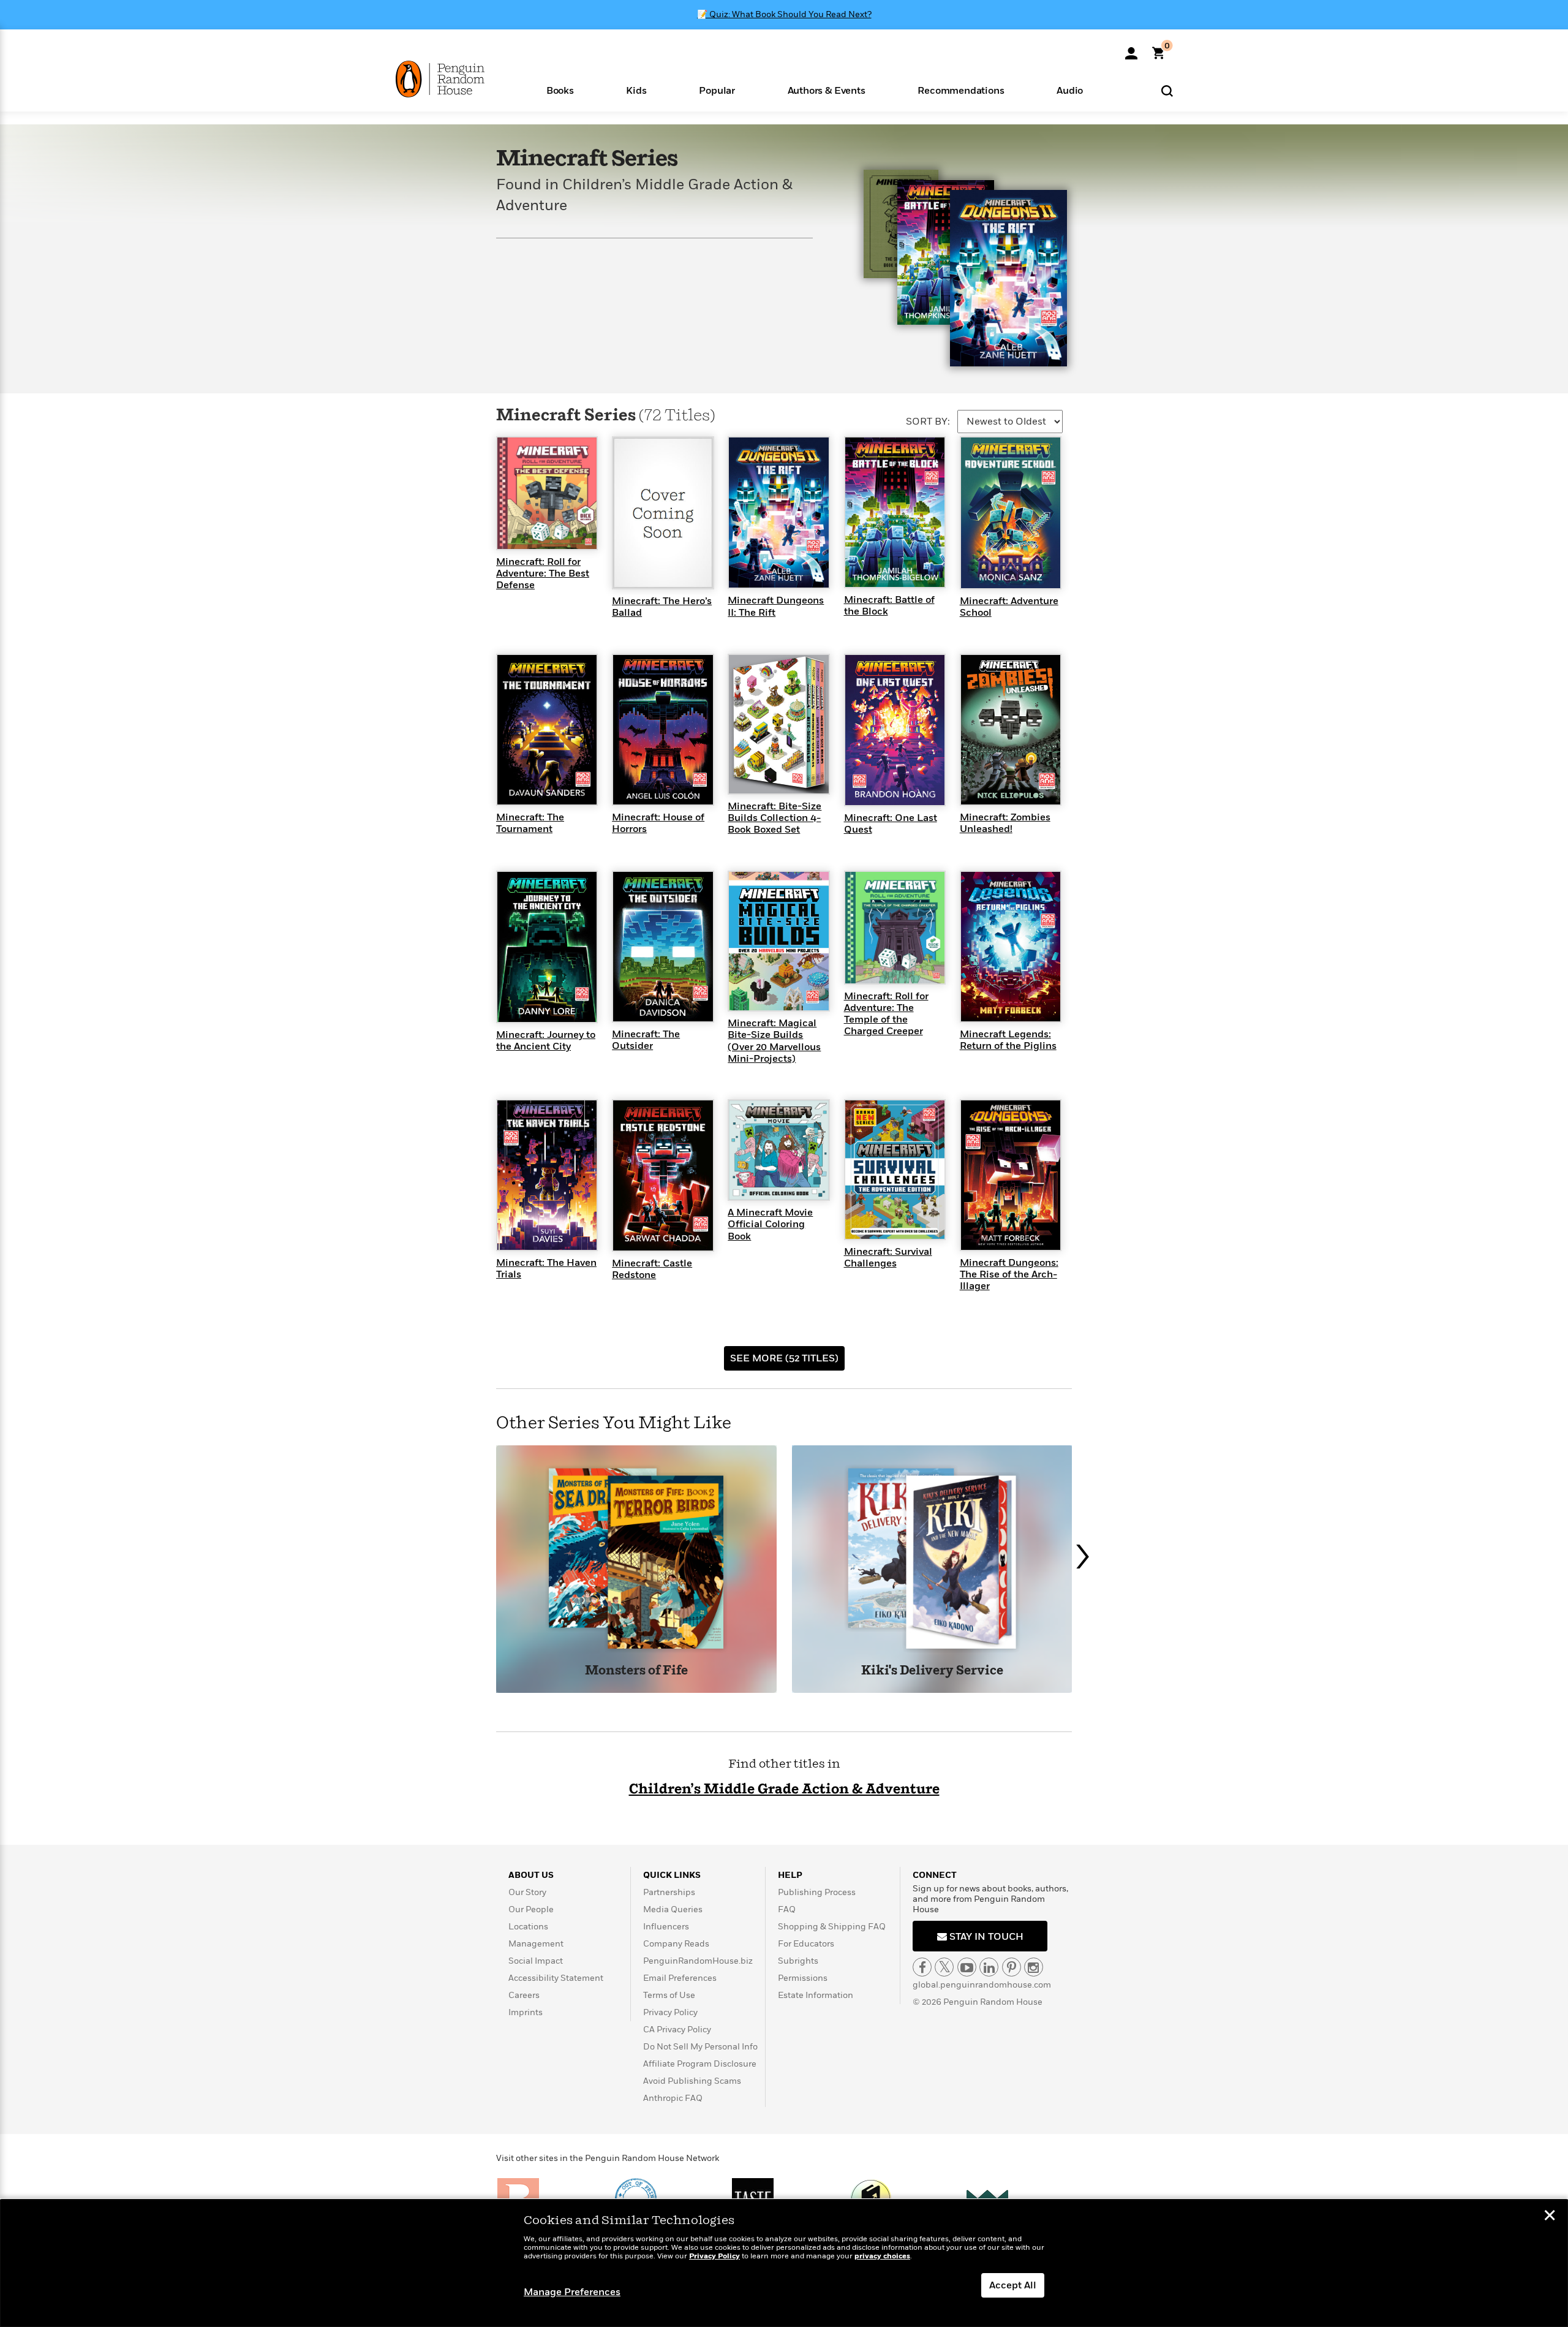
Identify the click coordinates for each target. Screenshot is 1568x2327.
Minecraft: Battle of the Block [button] (889, 606)
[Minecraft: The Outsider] (663, 946)
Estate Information (816, 1995)
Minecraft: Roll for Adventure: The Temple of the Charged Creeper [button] (886, 1014)
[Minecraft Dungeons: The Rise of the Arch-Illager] (1011, 1175)
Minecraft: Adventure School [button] (1009, 607)
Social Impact (536, 1961)
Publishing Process (817, 1892)
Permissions (803, 1978)
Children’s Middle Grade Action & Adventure (784, 1789)
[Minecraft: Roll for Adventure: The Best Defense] (547, 493)
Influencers (666, 1927)
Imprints (526, 2012)
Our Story (527, 1892)
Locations (528, 1927)
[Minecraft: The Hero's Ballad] (663, 512)
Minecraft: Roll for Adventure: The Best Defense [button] (543, 573)
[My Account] (1131, 49)
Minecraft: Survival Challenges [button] (888, 1258)
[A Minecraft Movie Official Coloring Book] (778, 1149)
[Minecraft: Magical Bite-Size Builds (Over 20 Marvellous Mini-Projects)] (778, 940)
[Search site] (1167, 90)
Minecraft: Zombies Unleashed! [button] (1005, 823)
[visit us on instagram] (1034, 1967)
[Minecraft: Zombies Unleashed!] (1011, 729)
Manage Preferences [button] (572, 2292)
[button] (560, 90)
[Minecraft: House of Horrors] (663, 729)
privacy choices (882, 2256)
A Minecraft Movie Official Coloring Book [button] (770, 1224)
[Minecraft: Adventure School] (1011, 512)
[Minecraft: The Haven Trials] (547, 1175)
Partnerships (669, 1892)
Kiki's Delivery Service (932, 1671)
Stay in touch (985, 1937)
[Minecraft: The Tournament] (547, 729)
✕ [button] (1550, 2217)
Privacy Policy (670, 2012)
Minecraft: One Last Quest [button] (891, 824)
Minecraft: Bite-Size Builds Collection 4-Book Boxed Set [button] (775, 818)
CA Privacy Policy (677, 2030)
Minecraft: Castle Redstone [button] (652, 1269)
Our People (531, 1909)
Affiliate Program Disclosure (700, 2064)
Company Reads (676, 1944)
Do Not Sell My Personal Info (700, 2047)
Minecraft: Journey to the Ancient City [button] (546, 1041)
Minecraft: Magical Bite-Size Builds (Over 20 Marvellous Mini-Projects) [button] (774, 1041)
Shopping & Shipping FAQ (832, 1927)
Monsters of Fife (636, 1671)
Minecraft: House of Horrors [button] (658, 823)
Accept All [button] (1013, 2285)
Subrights (798, 1961)
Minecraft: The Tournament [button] (530, 823)
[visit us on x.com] (944, 1967)
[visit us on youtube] (967, 1967)
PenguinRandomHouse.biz (698, 1961)
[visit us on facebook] (922, 1967)
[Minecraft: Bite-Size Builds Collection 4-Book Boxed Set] (778, 724)
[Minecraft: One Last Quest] (895, 729)
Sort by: (928, 422)
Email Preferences (680, 1978)
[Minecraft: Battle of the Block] (895, 512)
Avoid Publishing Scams (692, 2081)
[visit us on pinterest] (1012, 1967)
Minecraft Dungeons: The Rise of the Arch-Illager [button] (1009, 1274)
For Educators (806, 1944)
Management (536, 1944)
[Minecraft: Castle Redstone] (663, 1175)
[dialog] (784, 2263)
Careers (524, 1995)
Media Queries (673, 1909)
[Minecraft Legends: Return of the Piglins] (1011, 946)
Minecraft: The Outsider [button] (646, 1040)
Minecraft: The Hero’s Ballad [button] (662, 607)
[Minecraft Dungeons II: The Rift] (778, 512)
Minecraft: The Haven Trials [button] (546, 1269)
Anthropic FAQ (673, 2098)
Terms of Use (669, 1995)
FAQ (787, 1909)
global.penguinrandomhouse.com (982, 1985)
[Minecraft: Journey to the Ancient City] (547, 946)
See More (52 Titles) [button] (784, 1358)
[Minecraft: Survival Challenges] (895, 1169)
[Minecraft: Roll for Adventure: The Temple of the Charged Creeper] (895, 927)
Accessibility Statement (556, 1978)
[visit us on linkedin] (989, 1967)
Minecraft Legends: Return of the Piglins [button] (1008, 1040)
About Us (531, 1875)
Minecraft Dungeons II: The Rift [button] (776, 606)
